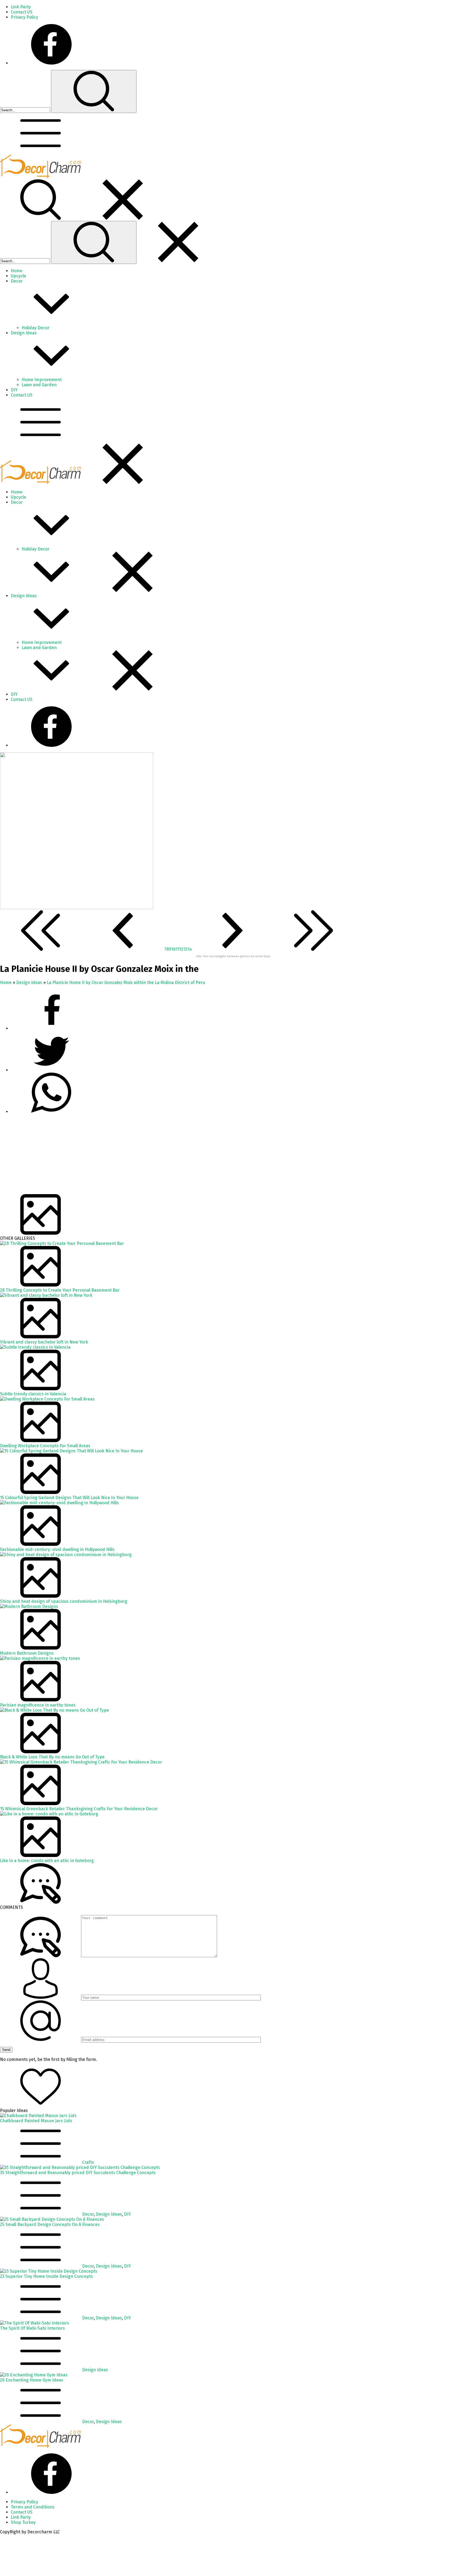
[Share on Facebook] (51, 1028)
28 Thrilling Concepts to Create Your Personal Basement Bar (60, 1290)
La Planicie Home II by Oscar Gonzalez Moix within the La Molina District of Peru (126, 983)
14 (190, 949)
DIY (127, 2214)
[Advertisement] (162, 1156)
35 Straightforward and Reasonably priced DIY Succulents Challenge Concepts (78, 2173)
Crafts (88, 2162)
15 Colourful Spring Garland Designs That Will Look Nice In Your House (69, 1498)
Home (6, 983)
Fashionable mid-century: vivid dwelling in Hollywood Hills (57, 1549)
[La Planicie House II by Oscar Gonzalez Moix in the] (77, 908)
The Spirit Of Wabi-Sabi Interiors (32, 2328)
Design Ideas (29, 983)
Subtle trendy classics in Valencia (33, 1394)
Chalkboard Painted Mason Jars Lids (36, 2121)
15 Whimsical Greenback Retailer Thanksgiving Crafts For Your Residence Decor (79, 1809)
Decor (88, 2214)
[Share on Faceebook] (51, 1070)
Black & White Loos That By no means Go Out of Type (52, 1757)
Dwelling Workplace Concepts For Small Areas (45, 1446)
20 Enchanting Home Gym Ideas (32, 2380)
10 (174, 949)
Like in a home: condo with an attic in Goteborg (47, 1861)
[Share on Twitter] (51, 1112)
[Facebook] (51, 63)
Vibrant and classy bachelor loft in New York (44, 1342)
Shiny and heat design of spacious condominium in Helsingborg (64, 1601)
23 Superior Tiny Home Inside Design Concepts (46, 2276)
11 (178, 949)
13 (186, 949)
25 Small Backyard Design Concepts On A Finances (50, 2224)
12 (181, 949)
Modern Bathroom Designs (27, 1653)
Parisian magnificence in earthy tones (38, 1705)
